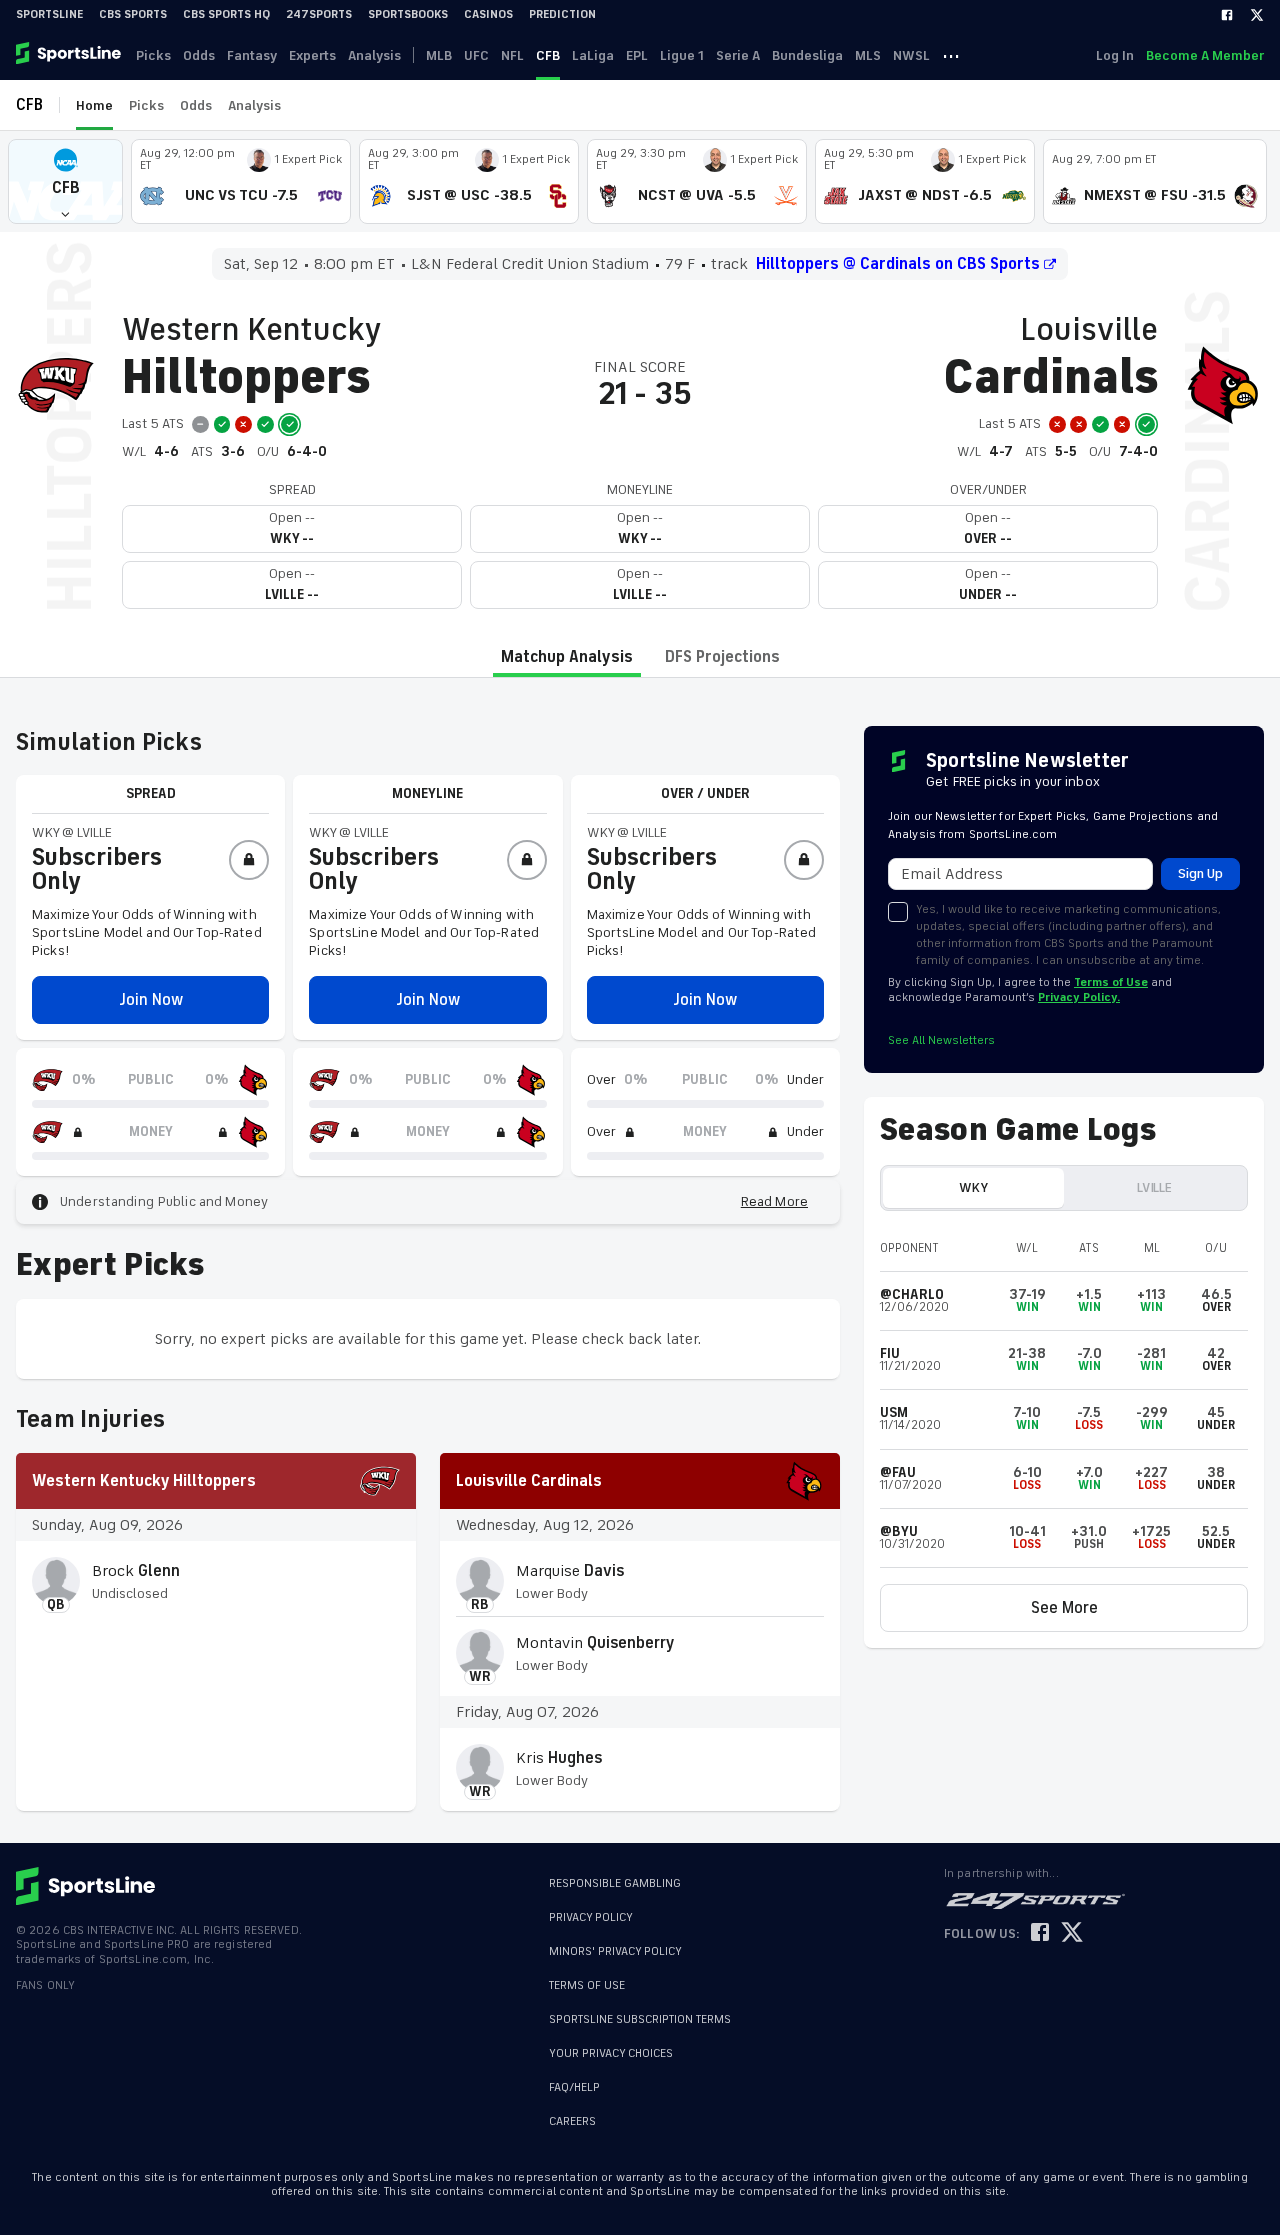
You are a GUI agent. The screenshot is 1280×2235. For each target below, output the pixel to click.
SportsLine (49, 14)
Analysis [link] (374, 55)
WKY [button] (973, 1187)
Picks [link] (153, 55)
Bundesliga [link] (807, 55)
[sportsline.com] (70, 55)
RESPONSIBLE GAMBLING (615, 1883)
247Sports (319, 14)
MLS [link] (868, 55)
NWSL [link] (911, 55)
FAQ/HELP (574, 2077)
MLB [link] (439, 55)
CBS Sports (133, 14)
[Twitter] (1257, 15)
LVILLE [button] (1154, 1187)
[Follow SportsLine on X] (1072, 1933)
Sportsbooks (408, 14)
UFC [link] (476, 55)
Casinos (488, 14)
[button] (65, 181)
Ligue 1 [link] (682, 55)
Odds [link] (199, 55)
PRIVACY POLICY (591, 1917)
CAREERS (572, 2111)
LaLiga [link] (593, 55)
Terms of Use (1111, 982)
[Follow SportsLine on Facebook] (1040, 1933)
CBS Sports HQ (226, 14)
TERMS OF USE (587, 1985)
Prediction (562, 14)
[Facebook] (1227, 15)
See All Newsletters (941, 1040)
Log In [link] (1115, 55)
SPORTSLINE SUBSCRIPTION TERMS (640, 2019)
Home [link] (94, 105)
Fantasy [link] (252, 55)
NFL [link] (512, 55)
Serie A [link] (738, 55)
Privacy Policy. (1079, 997)
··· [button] (951, 55)
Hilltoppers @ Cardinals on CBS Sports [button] (898, 264)
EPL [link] (637, 55)
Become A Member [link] (1205, 55)
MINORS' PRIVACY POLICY (615, 1951)
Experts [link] (312, 55)
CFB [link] (548, 55)
